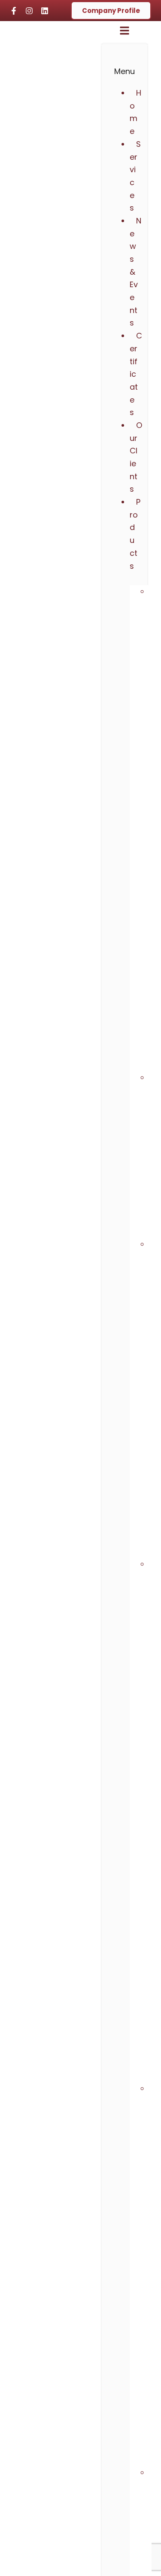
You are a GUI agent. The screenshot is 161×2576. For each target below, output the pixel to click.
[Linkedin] (45, 11)
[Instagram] (29, 11)
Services (135, 176)
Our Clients (136, 457)
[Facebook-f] (14, 11)
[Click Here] (125, 33)
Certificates (136, 374)
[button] (134, 540)
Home (135, 112)
